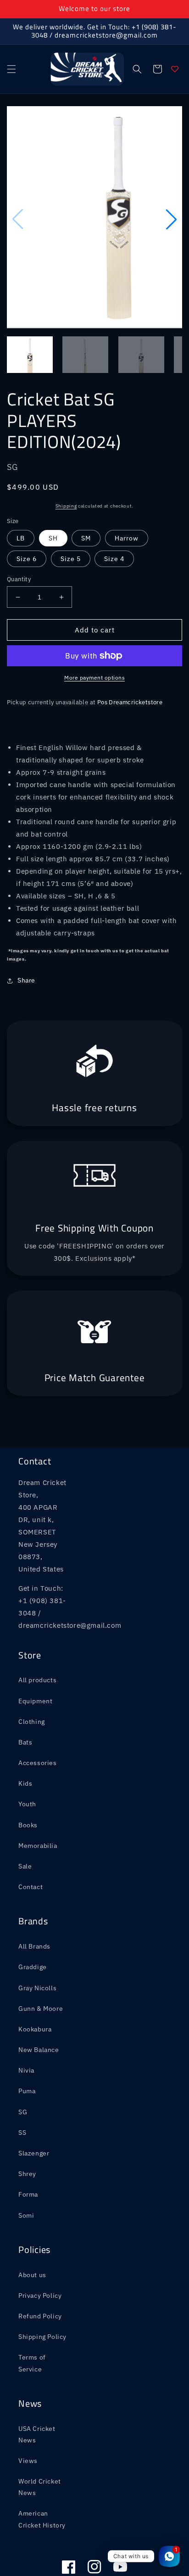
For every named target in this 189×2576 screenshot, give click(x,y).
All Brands (34, 1899)
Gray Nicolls (37, 1941)
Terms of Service (32, 2316)
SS (22, 2085)
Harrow (127, 491)
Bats (25, 1695)
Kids (25, 1736)
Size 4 (114, 512)
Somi (26, 2168)
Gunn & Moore (41, 1961)
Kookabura (35, 1982)
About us (32, 2228)
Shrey (27, 2127)
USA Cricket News (37, 2387)
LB (21, 491)
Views (28, 2414)
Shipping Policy (42, 2290)
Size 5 (71, 512)
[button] (11, 69)
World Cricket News (40, 2440)
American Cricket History (42, 2472)
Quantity (19, 532)
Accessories (38, 1716)
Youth (27, 1757)
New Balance (39, 2003)
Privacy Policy (40, 2248)
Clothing (32, 1674)
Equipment (35, 1654)
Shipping (66, 459)
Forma (28, 2147)
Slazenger (34, 2106)
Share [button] (26, 933)
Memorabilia (38, 1798)
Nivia (26, 2023)
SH (53, 491)
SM (86, 491)
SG (23, 2065)
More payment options (94, 630)
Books (28, 1778)
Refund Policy (40, 2269)
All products (37, 1633)
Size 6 (27, 512)
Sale (25, 1819)
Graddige (33, 1920)
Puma (27, 2044)
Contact (31, 1840)
